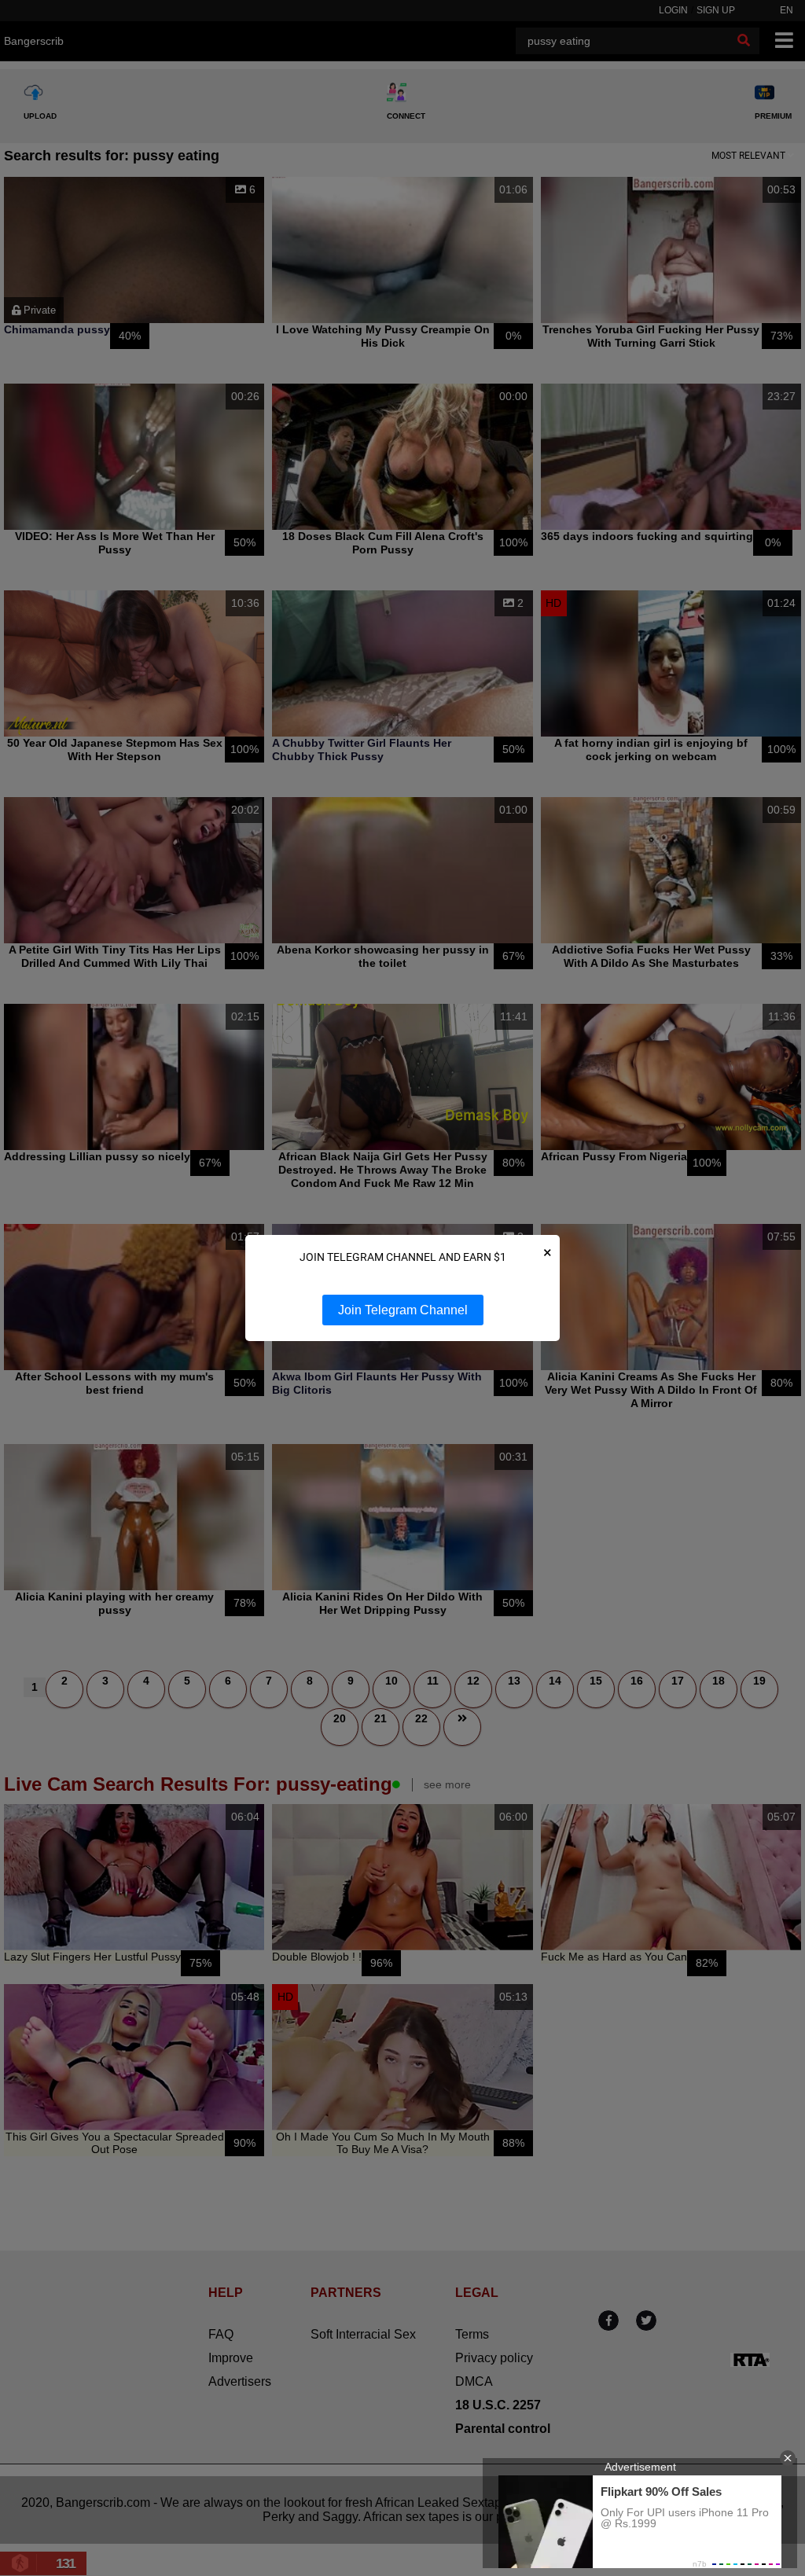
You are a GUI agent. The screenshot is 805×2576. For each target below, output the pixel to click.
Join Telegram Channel (403, 1310)
